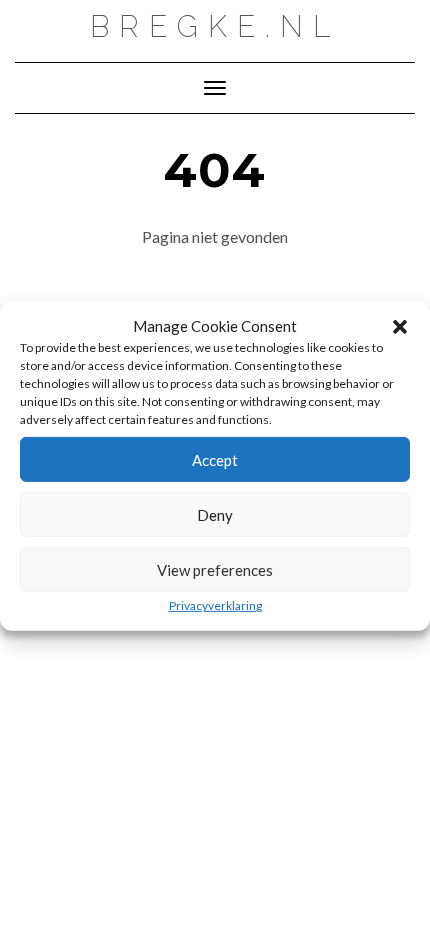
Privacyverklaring (215, 605)
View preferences (215, 570)
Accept (215, 460)
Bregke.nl (215, 26)
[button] (400, 327)
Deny (215, 515)
